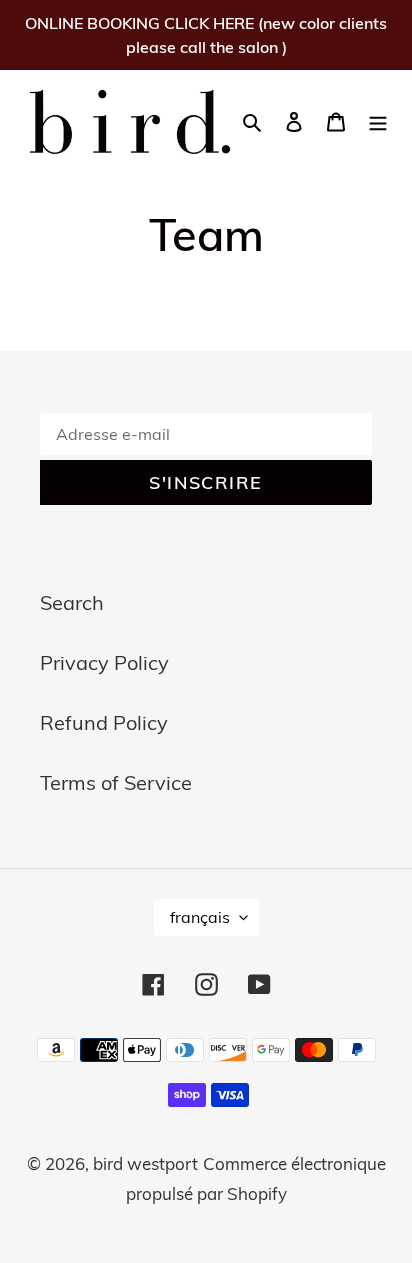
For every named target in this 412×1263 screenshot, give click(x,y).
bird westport (145, 1163)
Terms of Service (116, 782)
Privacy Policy (104, 662)
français (200, 917)
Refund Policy (104, 722)
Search (72, 602)
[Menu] (378, 120)
